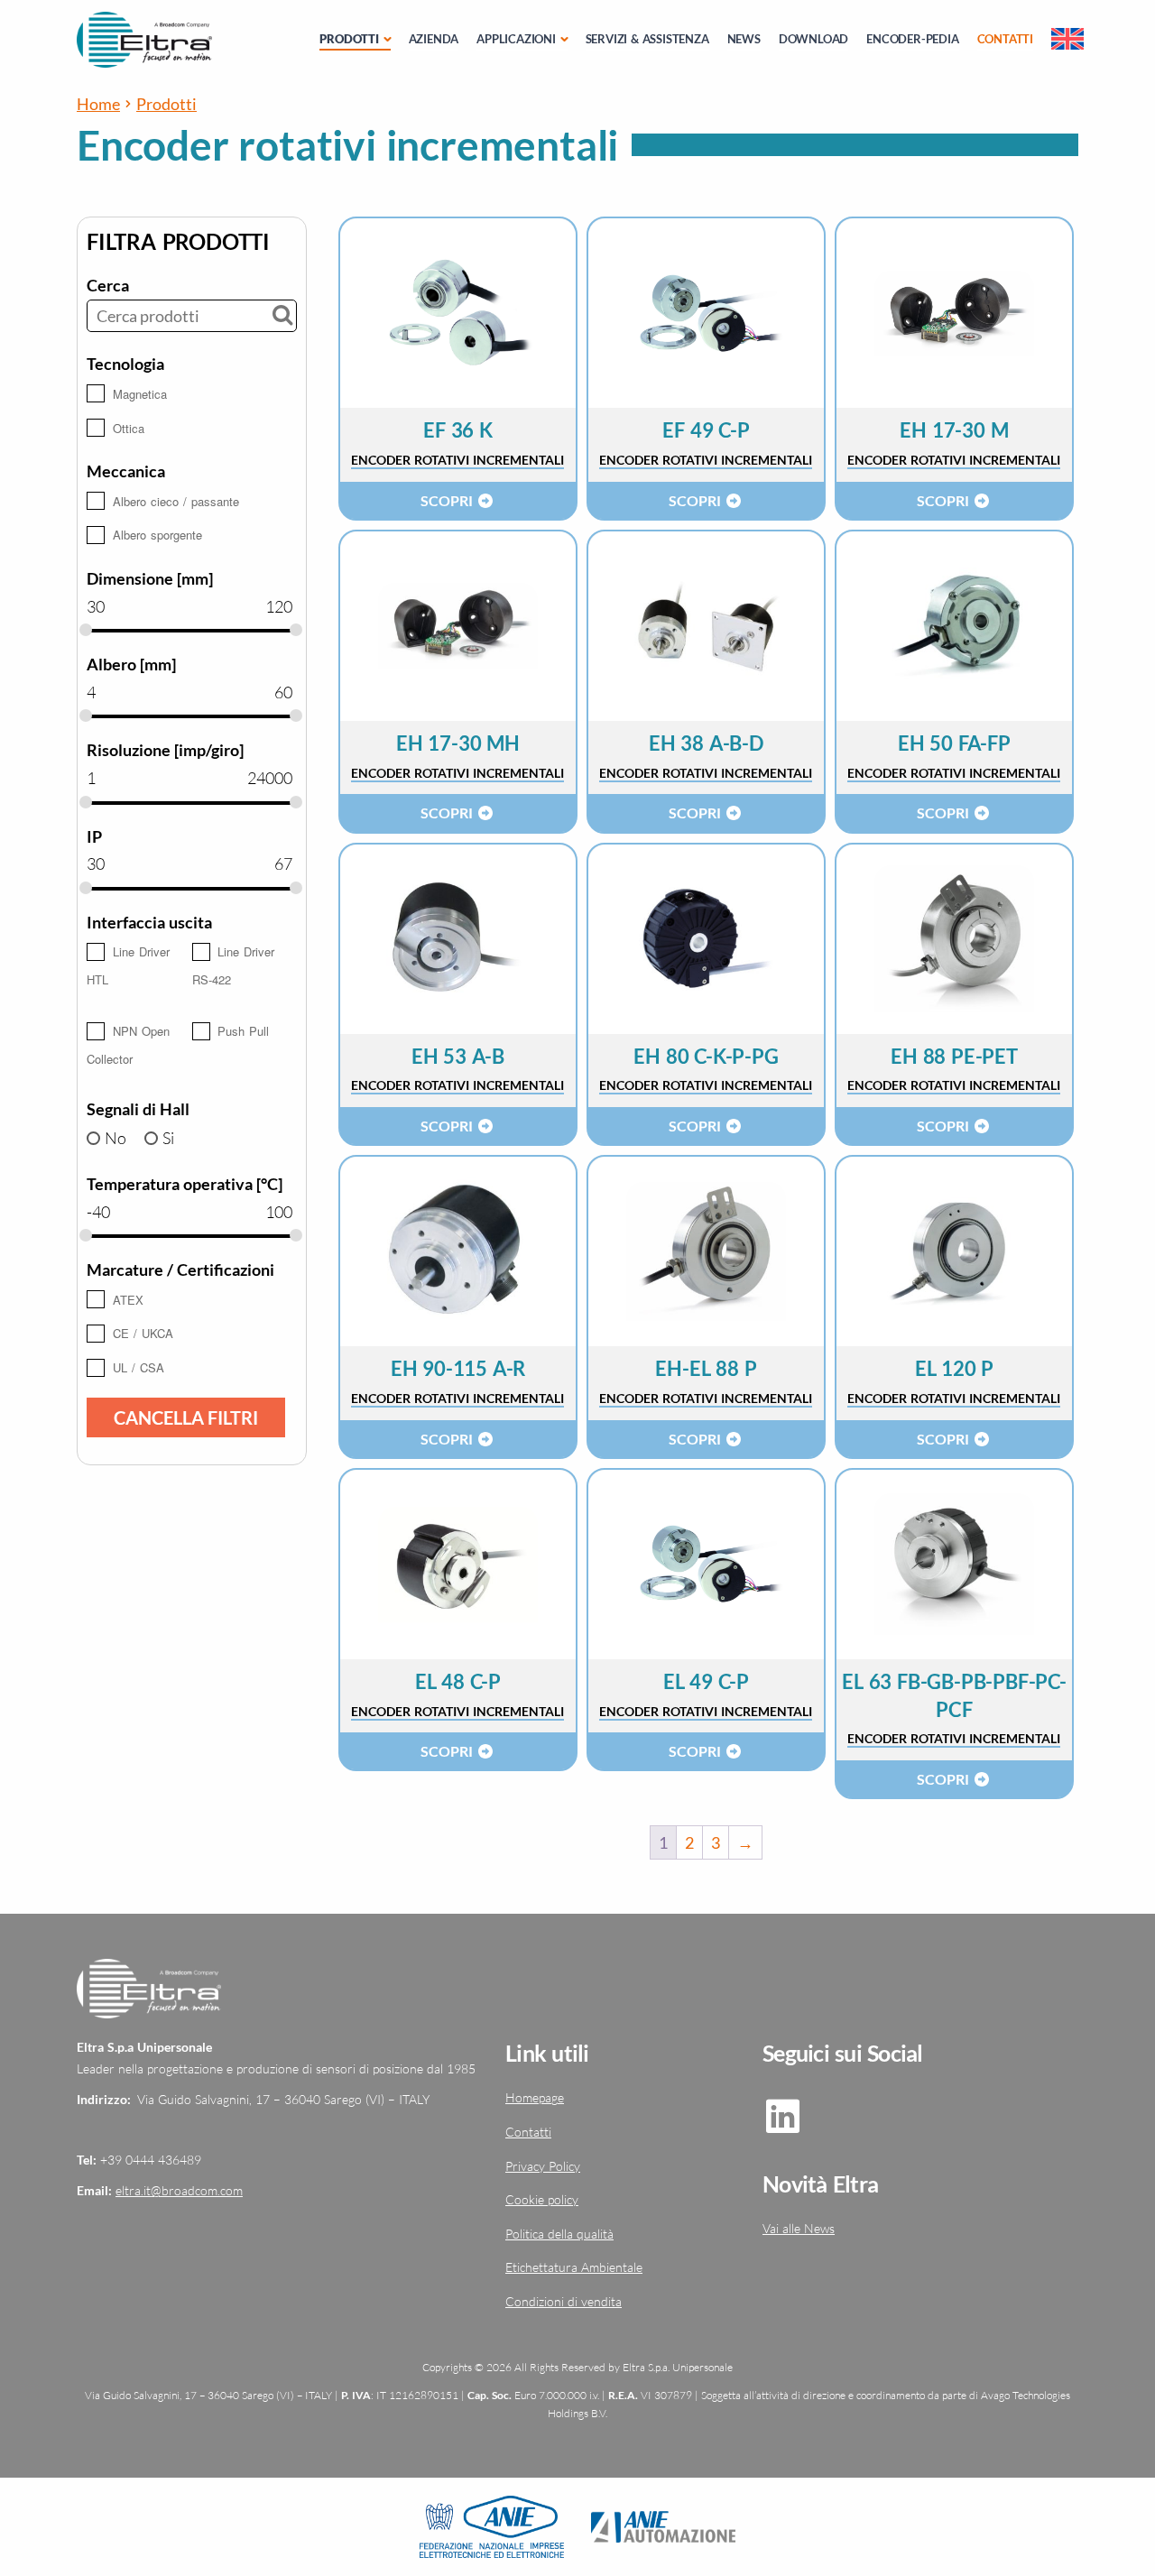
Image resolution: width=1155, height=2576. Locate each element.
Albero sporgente (157, 535)
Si (168, 1138)
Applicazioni (516, 39)
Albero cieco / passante (176, 501)
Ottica (129, 428)
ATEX (128, 1300)
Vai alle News (799, 2228)
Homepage (535, 2097)
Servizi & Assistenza (647, 39)
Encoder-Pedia (912, 39)
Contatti (1005, 39)
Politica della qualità (559, 2234)
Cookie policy (542, 2199)
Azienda (434, 39)
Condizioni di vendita (564, 2301)
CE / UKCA (143, 1333)
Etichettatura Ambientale (574, 2267)
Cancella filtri (186, 1417)
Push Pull (243, 1031)
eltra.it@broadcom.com (179, 2190)
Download (813, 39)
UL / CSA (139, 1367)
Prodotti (349, 39)
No (115, 1138)
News (744, 39)
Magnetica (140, 394)
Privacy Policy (543, 2166)
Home (98, 104)
